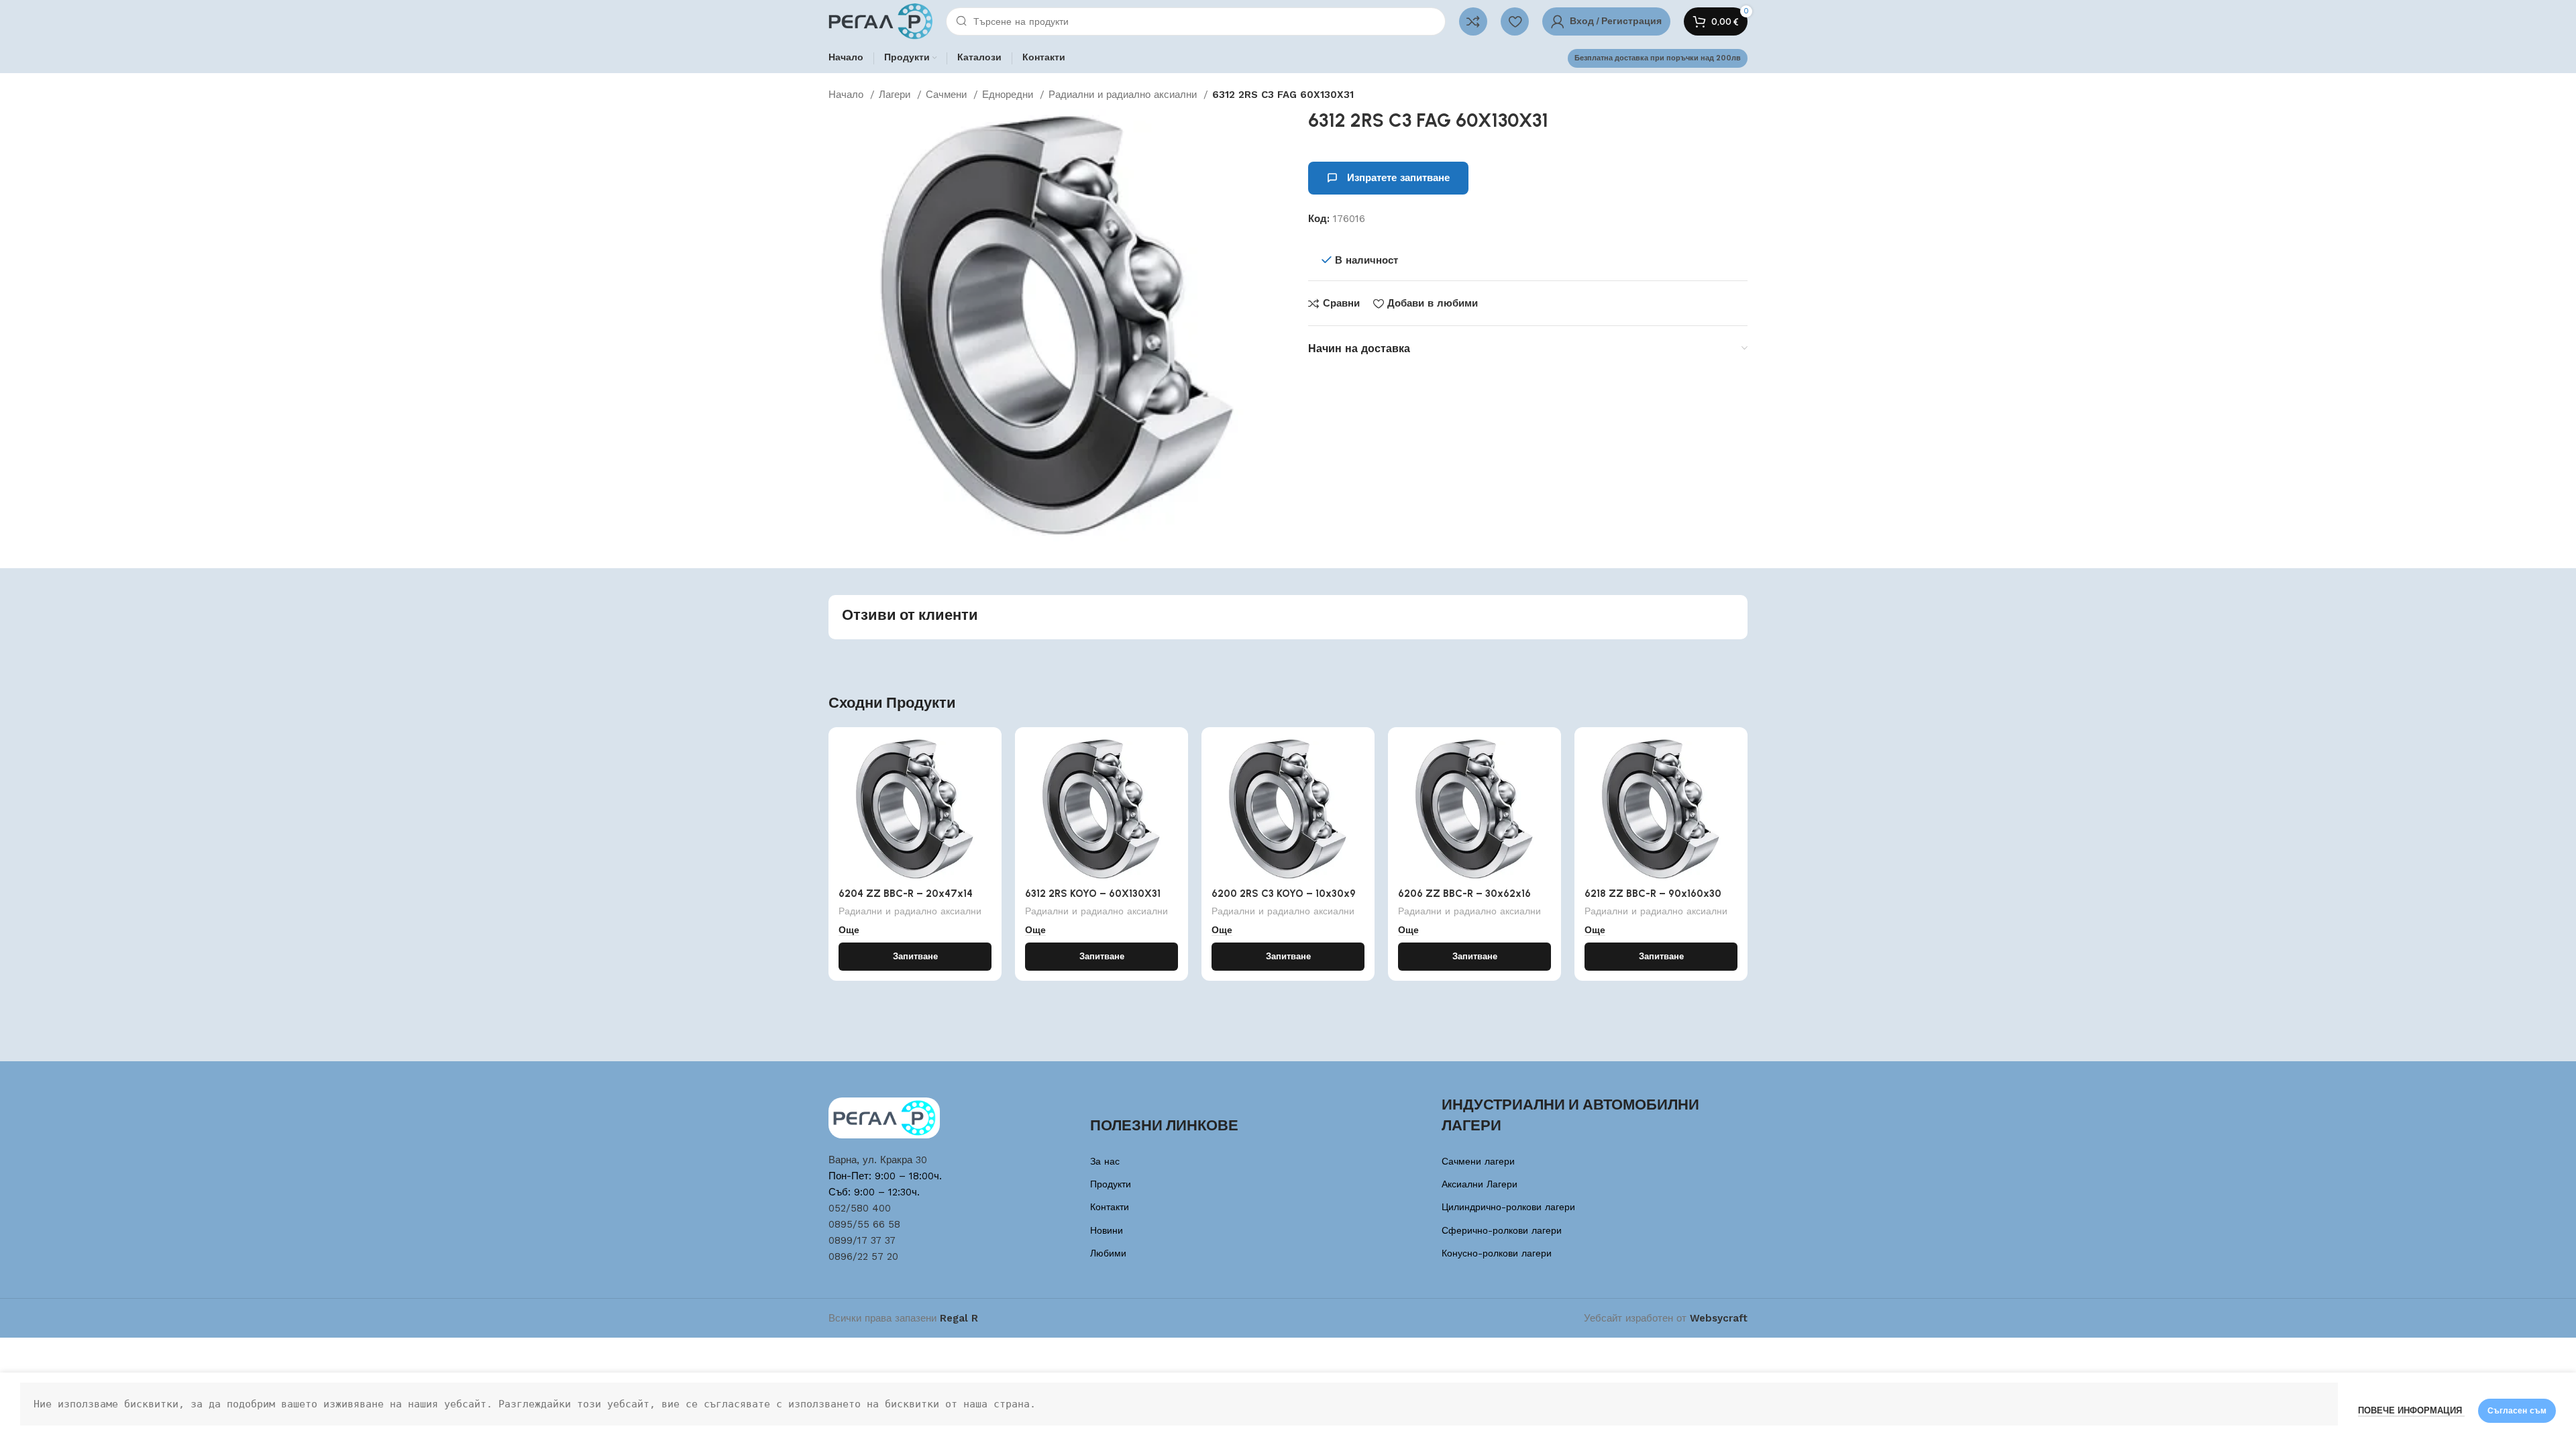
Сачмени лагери (1478, 1161)
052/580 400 (860, 1208)
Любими (1108, 1253)
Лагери (896, 95)
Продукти (1111, 1184)
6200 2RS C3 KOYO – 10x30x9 (1284, 894)
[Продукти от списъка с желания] (1515, 21)
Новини (1107, 1230)
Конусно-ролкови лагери (1497, 1253)
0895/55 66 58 (864, 1224)
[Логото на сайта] (880, 21)
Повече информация (2411, 1410)
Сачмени (948, 95)
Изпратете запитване (1398, 178)
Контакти (1110, 1207)
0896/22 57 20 (863, 1256)
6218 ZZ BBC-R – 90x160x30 (1653, 894)
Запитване (915, 956)
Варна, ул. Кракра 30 (878, 1160)
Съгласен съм (2517, 1411)
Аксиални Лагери (1480, 1184)
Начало (848, 95)
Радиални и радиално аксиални (1124, 95)
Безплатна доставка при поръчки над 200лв (1658, 58)
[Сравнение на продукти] (1473, 21)
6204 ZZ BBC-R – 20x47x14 (906, 894)
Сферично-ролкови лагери (1502, 1230)
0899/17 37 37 (862, 1240)
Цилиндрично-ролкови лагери (1508, 1207)
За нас (1105, 1161)
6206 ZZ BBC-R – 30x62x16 (1464, 894)
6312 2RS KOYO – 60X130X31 (1093, 894)
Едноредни (1009, 95)
